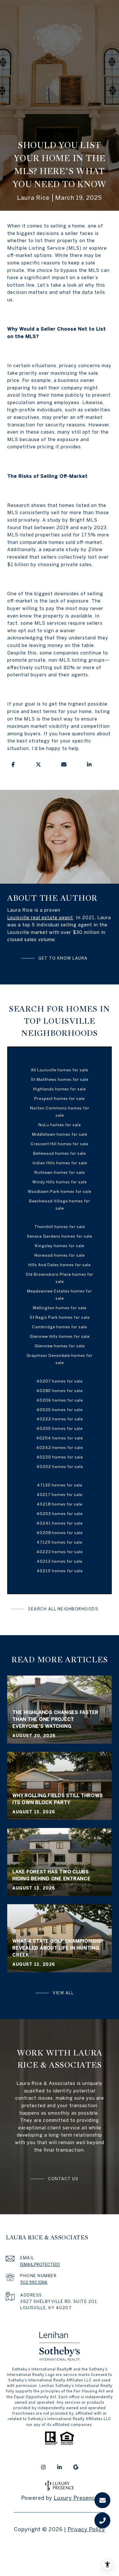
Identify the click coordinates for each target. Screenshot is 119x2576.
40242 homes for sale (59, 1448)
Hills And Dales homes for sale (59, 1265)
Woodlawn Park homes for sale (59, 1191)
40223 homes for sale (59, 1552)
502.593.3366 (34, 2282)
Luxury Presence (76, 2498)
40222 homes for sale (60, 1419)
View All (63, 1993)
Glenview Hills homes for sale (60, 1336)
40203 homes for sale (59, 1514)
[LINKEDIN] (59, 2467)
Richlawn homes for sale (59, 1172)
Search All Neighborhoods (63, 1609)
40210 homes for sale (60, 1571)
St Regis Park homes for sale (60, 1317)
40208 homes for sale (59, 1533)
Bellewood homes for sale (59, 1153)
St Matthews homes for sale (60, 1079)
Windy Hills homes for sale (59, 1182)
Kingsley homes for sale (60, 1246)
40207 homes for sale (59, 1381)
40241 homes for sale (59, 1523)
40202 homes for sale (60, 1467)
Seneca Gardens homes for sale (59, 1236)
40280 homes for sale (59, 1391)
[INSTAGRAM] (43, 2467)
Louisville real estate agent (40, 917)
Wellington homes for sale (59, 1308)
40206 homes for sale (60, 1400)
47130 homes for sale (60, 1485)
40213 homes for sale (59, 1561)
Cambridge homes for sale (59, 1327)
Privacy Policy (86, 2529)
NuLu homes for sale (60, 1125)
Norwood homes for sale (59, 1255)
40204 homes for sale (59, 1438)
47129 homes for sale (59, 1542)
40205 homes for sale (59, 1428)
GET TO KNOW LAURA (63, 958)
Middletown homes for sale (60, 1134)
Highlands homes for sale (59, 1089)
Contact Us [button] (63, 2179)
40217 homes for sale (59, 1495)
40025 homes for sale (59, 1410)
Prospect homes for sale (59, 1098)
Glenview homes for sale (60, 1346)
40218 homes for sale (59, 1504)
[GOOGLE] (76, 2467)
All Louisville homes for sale (59, 1070)
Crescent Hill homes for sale (59, 1144)
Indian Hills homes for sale (60, 1163)
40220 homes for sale (60, 1457)
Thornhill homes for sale (60, 1227)
